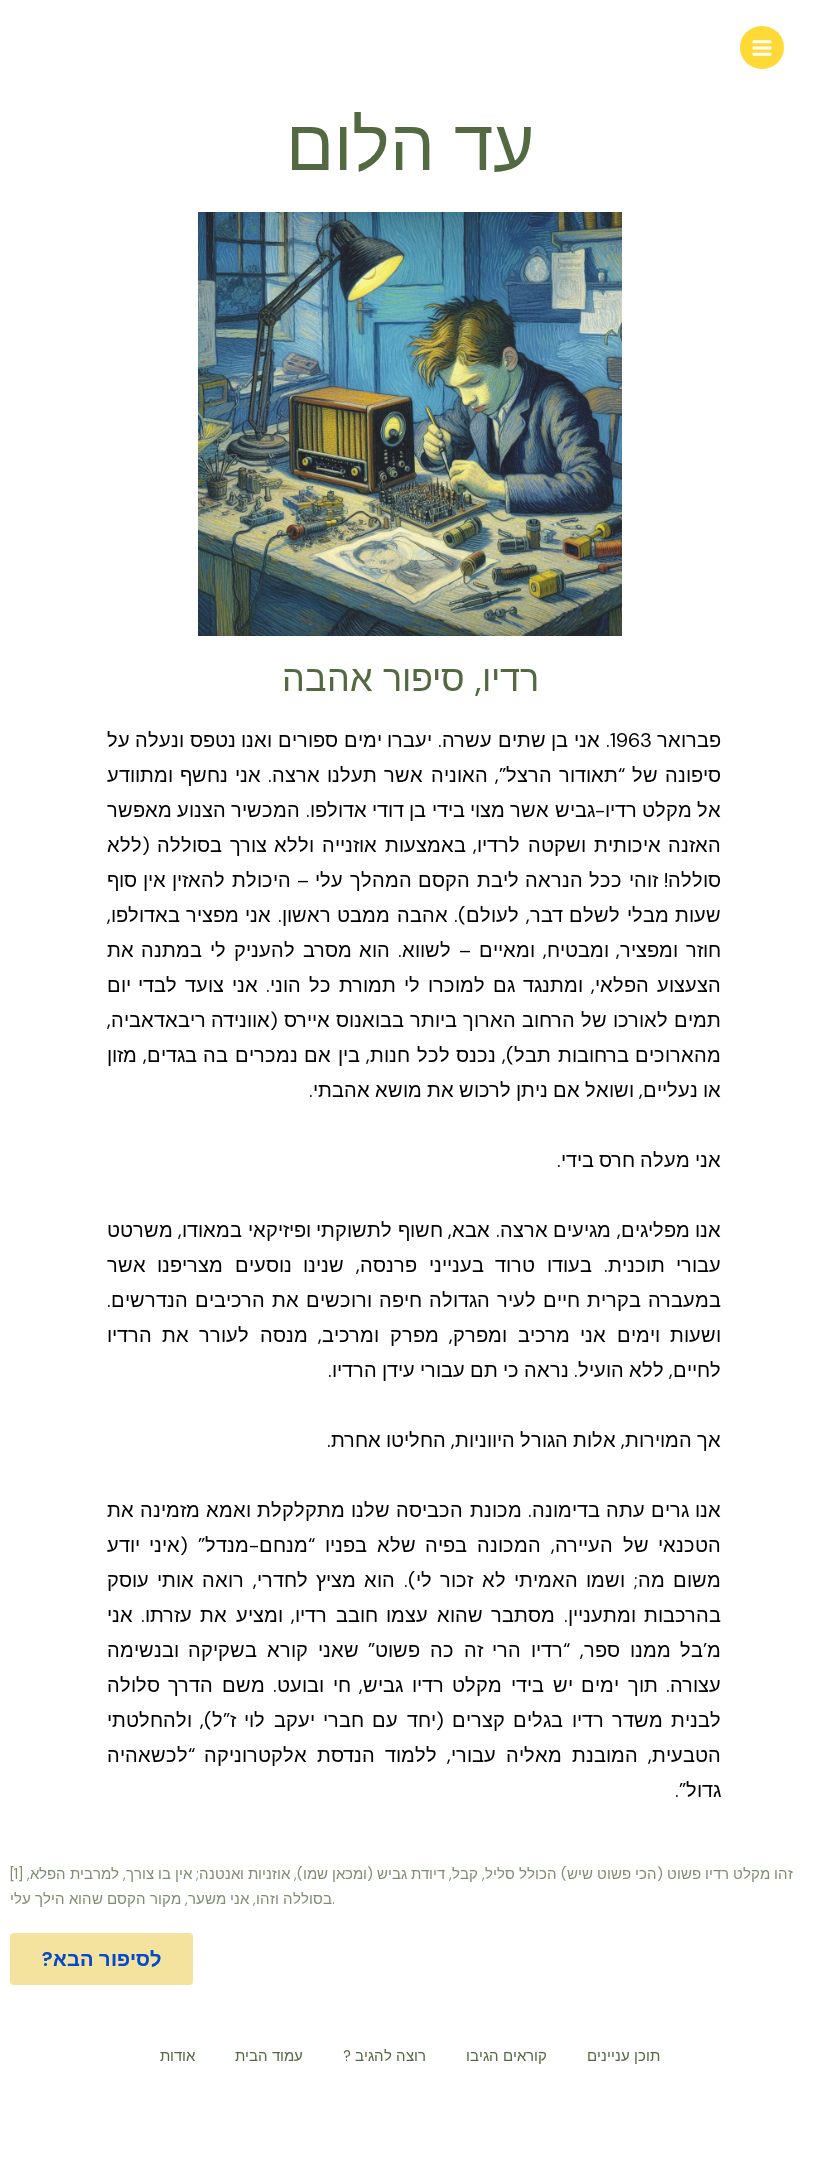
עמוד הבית (269, 2056)
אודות (177, 2056)
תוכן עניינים (623, 2056)
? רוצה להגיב (384, 2056)
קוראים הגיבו (506, 2056)
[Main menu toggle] (762, 48)
